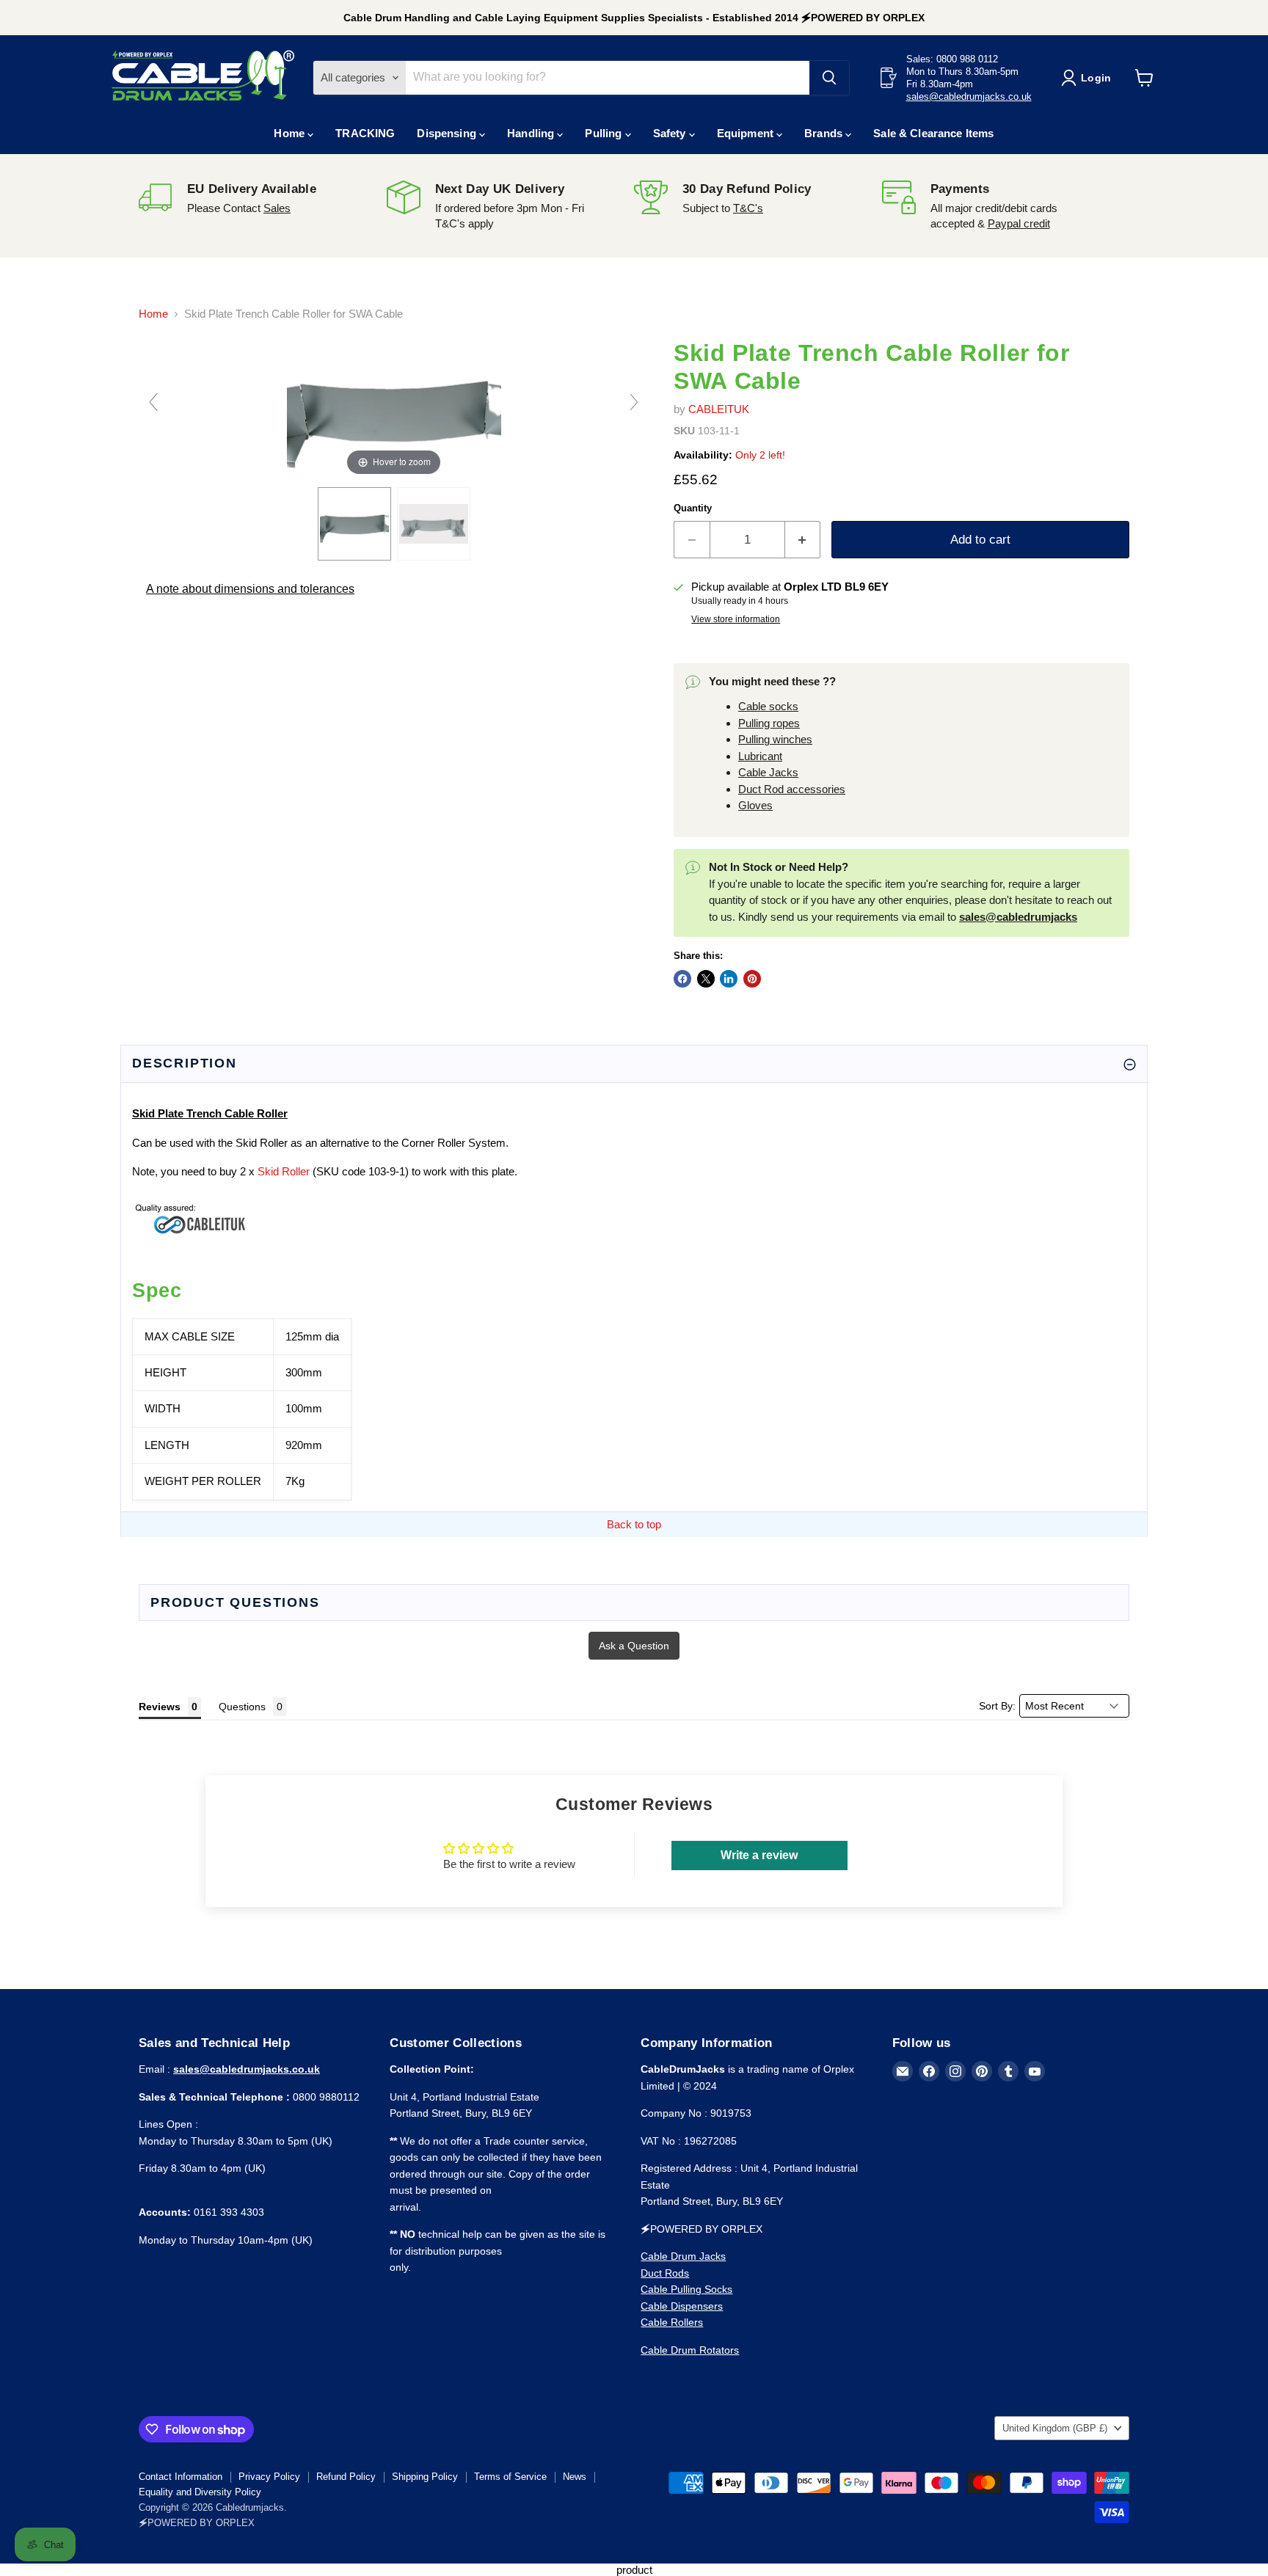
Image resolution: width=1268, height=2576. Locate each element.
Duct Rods (665, 2273)
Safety (671, 133)
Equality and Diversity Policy (200, 2492)
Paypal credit (1019, 223)
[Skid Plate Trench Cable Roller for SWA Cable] (434, 524)
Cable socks (768, 706)
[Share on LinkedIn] (729, 979)
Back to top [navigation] (634, 1524)
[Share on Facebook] (682, 979)
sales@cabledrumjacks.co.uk (969, 96)
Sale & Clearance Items (933, 133)
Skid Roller (284, 1171)
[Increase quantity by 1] (803, 540)
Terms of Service (510, 2477)
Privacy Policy (269, 2477)
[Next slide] (634, 402)
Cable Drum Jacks (683, 2256)
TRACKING (365, 133)
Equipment (747, 133)
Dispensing (448, 133)
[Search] (829, 78)
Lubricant (760, 756)
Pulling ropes (769, 723)
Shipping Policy (425, 2477)
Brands (825, 133)
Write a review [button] (759, 1855)
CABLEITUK (719, 409)
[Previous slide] (153, 402)
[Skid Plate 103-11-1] (354, 524)
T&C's (748, 208)
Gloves (755, 805)
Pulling (605, 133)
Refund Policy (346, 2477)
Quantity (693, 508)
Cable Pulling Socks (686, 2289)
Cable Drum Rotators (690, 2350)
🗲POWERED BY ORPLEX (197, 2523)
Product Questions (235, 1602)
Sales (277, 208)
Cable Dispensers (682, 2306)
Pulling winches (775, 739)
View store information (736, 619)
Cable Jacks (768, 772)
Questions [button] (242, 1707)
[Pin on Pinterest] (752, 979)
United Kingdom (1055, 2428)
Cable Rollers (672, 2322)
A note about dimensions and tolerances (250, 589)
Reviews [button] (160, 1707)
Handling (532, 133)
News (575, 2477)
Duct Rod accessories (792, 789)
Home (291, 133)
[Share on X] (706, 979)
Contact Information (181, 2477)
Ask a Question (634, 1646)
